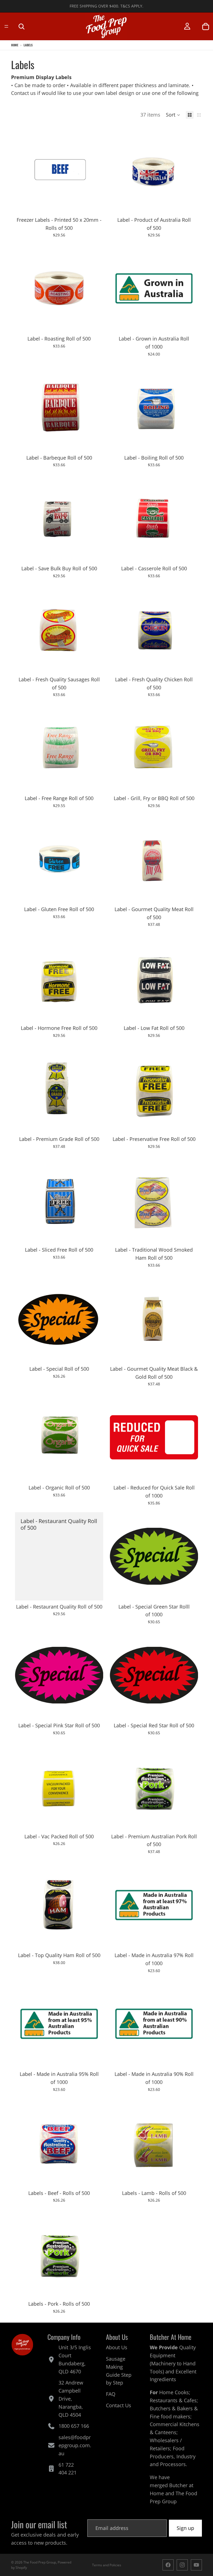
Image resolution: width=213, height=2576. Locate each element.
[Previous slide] (23, 170)
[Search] (21, 26)
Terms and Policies (107, 2565)
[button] (173, 115)
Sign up (185, 2528)
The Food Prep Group (40, 2562)
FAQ (111, 2394)
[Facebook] (168, 2565)
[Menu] (6, 26)
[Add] (189, 205)
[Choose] (95, 205)
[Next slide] (95, 170)
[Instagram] (182, 2565)
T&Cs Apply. (132, 6)
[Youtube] (196, 2565)
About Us (117, 2348)
